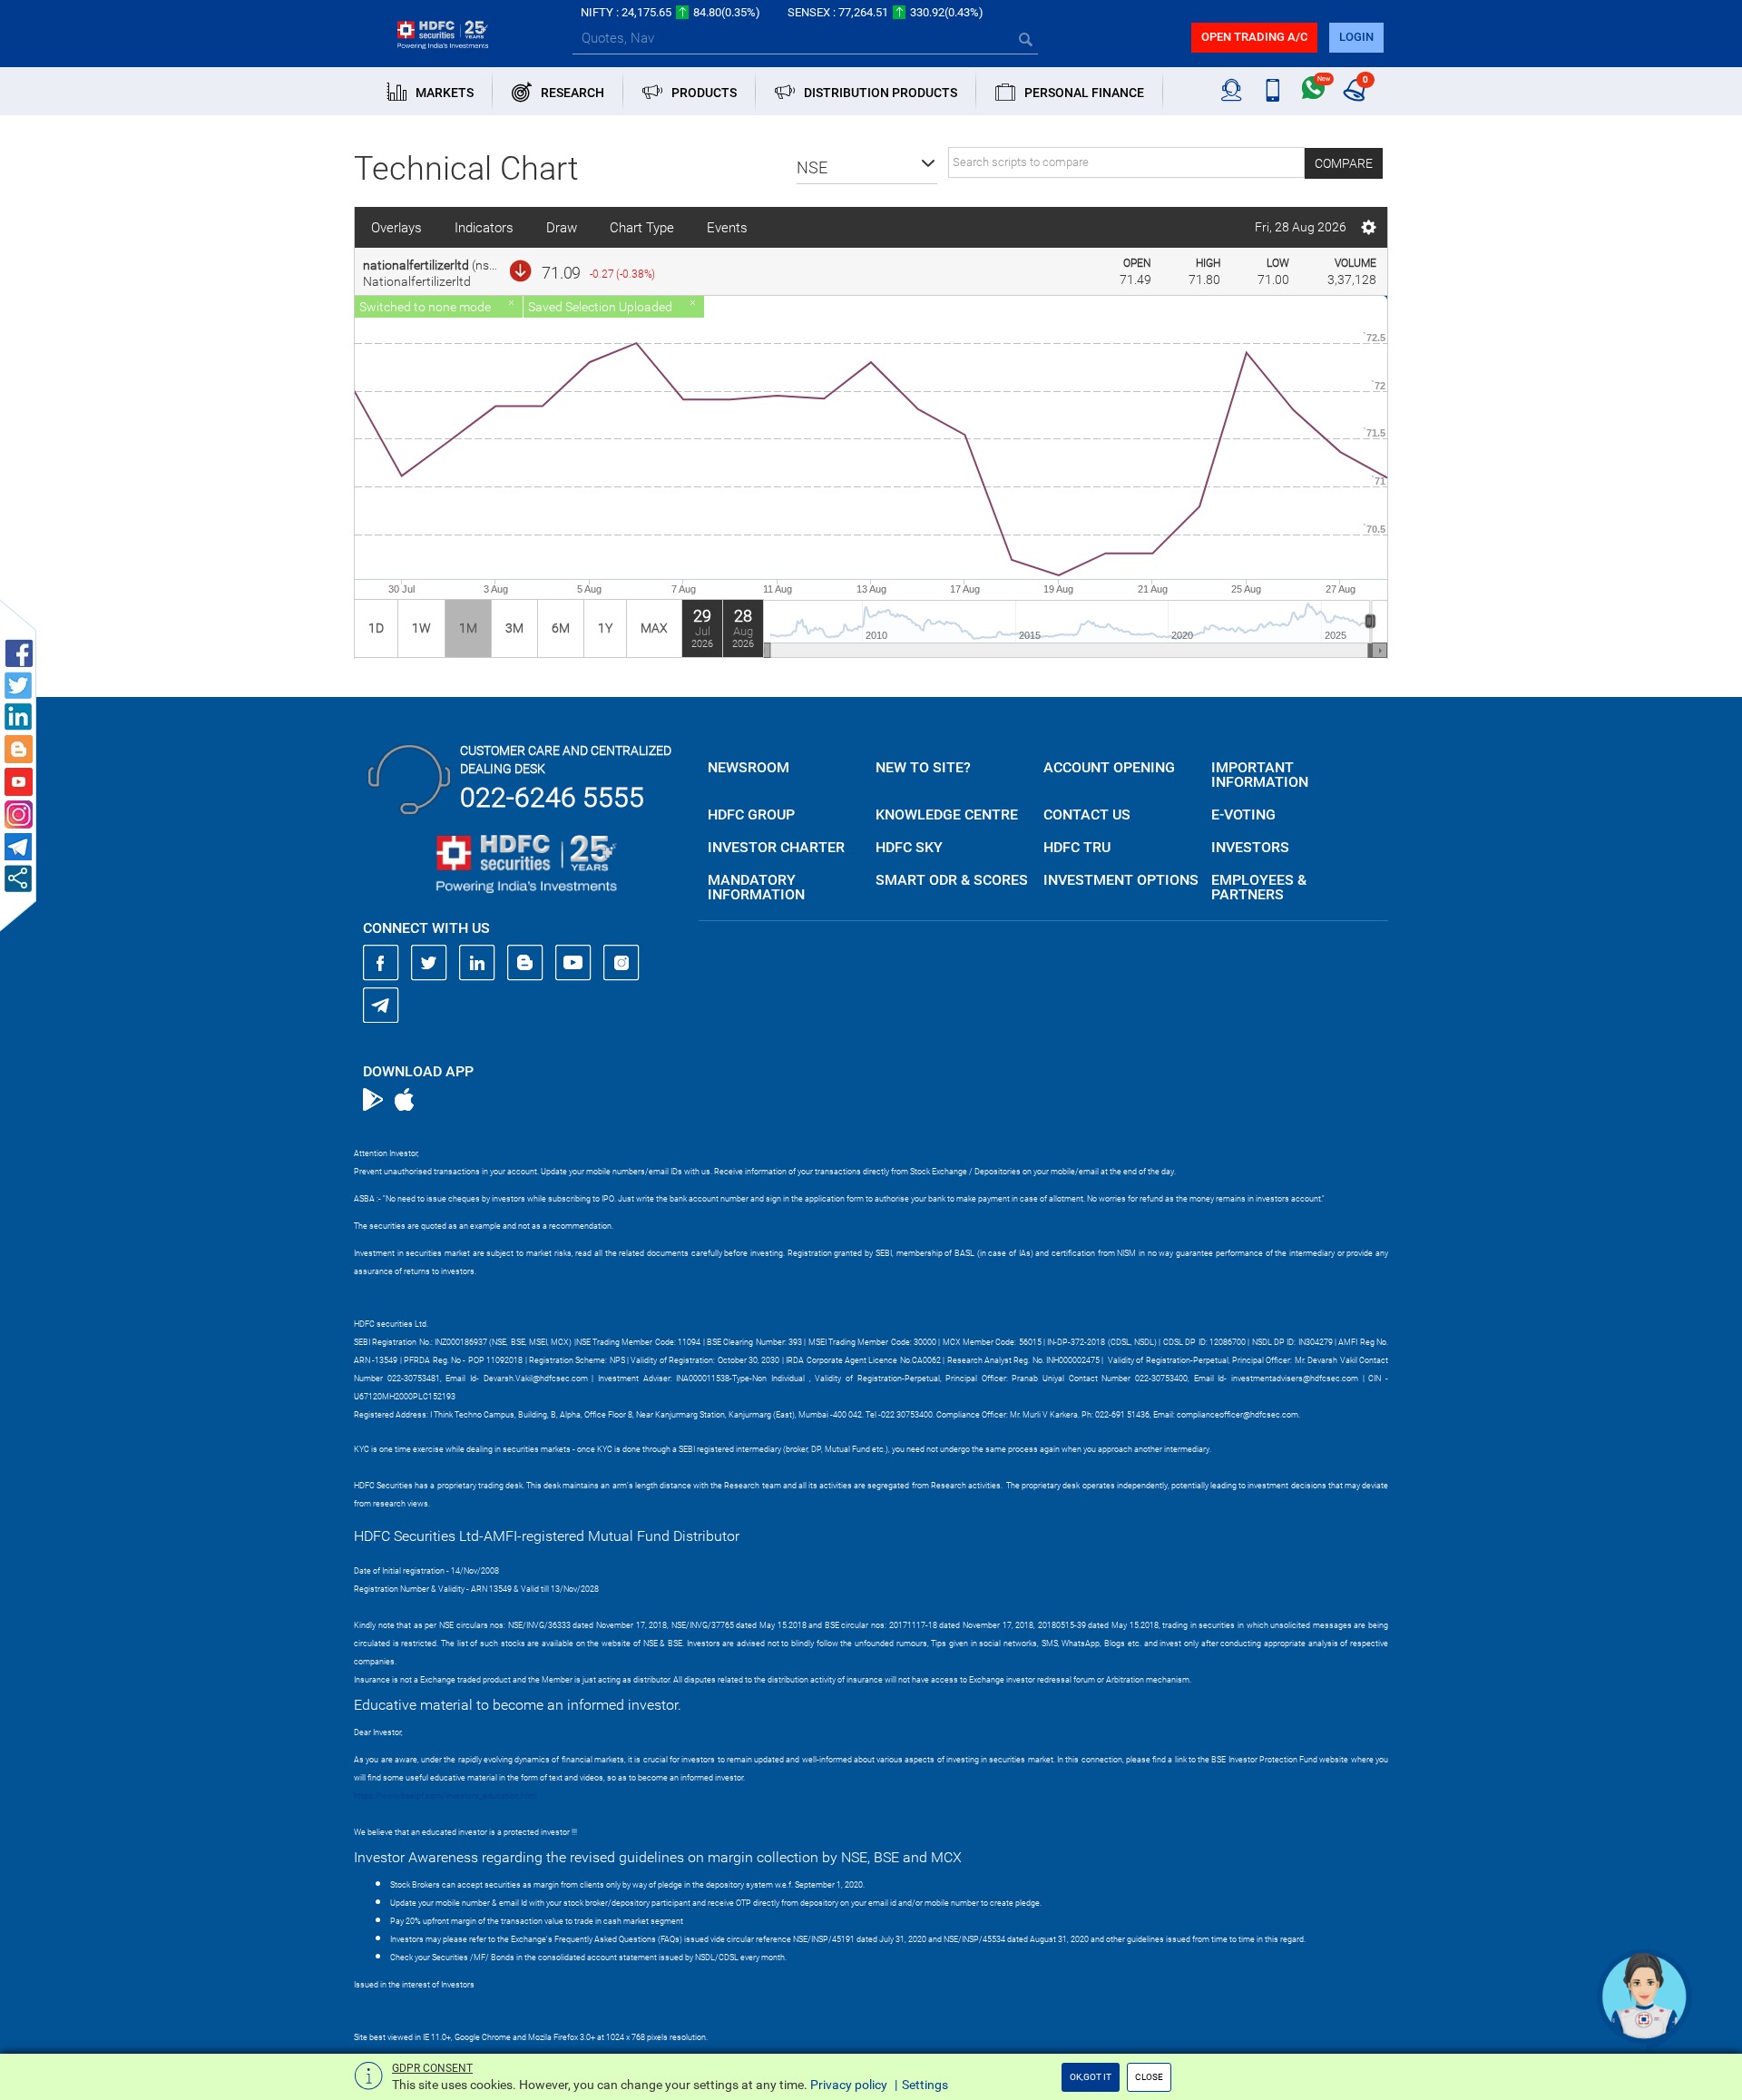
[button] (867, 168)
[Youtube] (573, 963)
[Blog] (525, 963)
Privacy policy (849, 2085)
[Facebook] (381, 963)
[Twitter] (429, 963)
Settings (925, 2085)
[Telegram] (381, 1005)
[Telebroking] (1232, 91)
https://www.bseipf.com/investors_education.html (445, 1796)
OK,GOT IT (1091, 2077)
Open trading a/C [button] (1254, 37)
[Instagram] (621, 963)
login (1356, 37)
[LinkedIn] (477, 963)
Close (1149, 2077)
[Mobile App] (1272, 91)
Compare (1344, 163)
